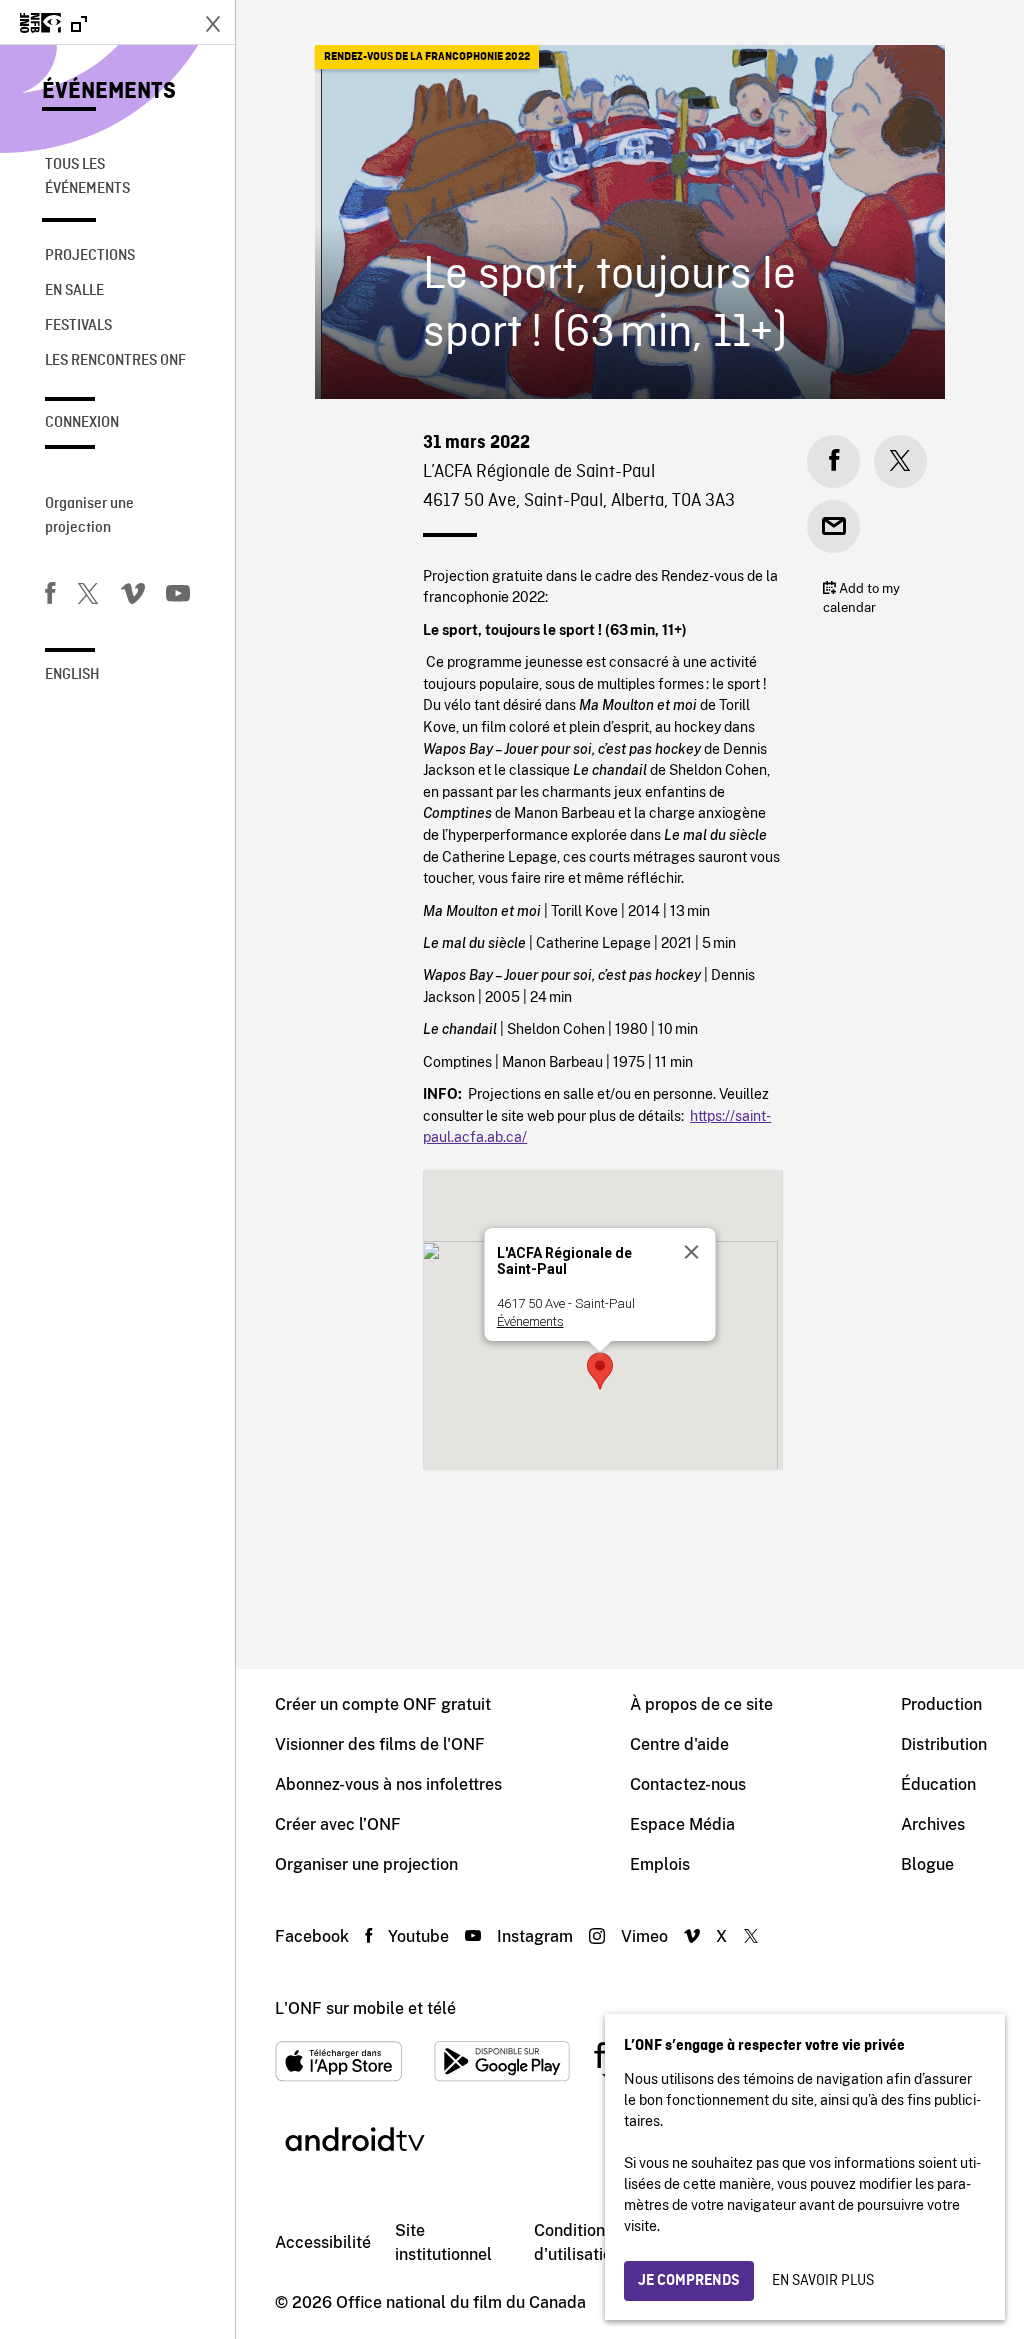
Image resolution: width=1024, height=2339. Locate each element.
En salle (74, 291)
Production (941, 1704)
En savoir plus (823, 2281)
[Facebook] (50, 597)
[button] (600, 1371)
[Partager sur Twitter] (900, 461)
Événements (109, 92)
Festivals (78, 326)
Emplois (660, 1864)
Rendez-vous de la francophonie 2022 (427, 57)
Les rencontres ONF (115, 361)
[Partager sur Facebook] (833, 461)
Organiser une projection (89, 516)
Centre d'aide (679, 1744)
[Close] (691, 1252)
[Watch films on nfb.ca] (53, 24)
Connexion (82, 423)
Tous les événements (87, 177)
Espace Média (682, 1824)
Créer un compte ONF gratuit (383, 1704)
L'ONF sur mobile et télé (365, 2008)
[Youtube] (178, 597)
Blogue (927, 1864)
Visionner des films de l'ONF (380, 1744)
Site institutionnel (443, 2242)
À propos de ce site (701, 1704)
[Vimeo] (133, 597)
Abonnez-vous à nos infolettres (388, 1784)
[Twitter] (88, 597)
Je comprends (689, 2281)
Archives (933, 1824)
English (72, 675)
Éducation (938, 1784)
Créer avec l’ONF (338, 1824)
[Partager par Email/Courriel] (833, 526)
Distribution (944, 1744)
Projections (90, 256)
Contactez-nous (688, 1784)
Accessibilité (323, 2242)
